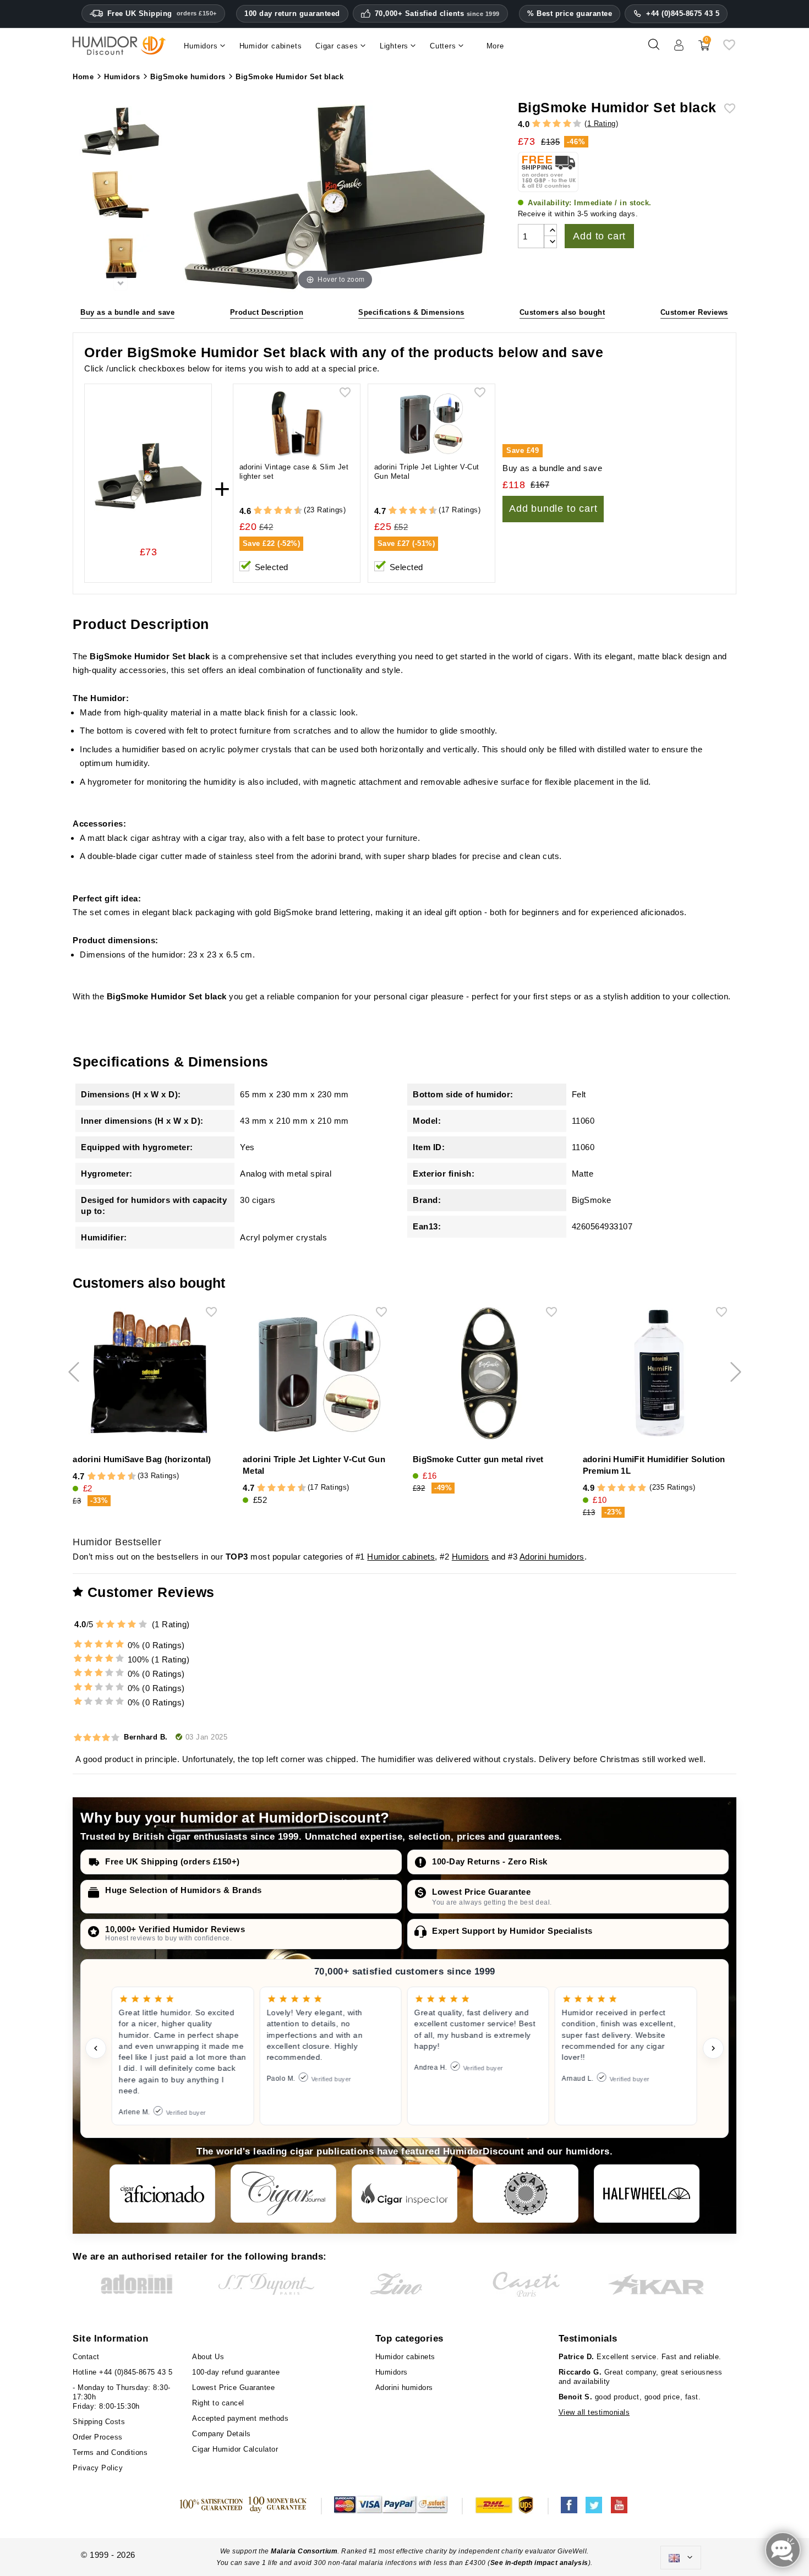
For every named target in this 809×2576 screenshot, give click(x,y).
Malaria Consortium (304, 2551)
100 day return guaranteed (292, 13)
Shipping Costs (99, 2422)
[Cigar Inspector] (404, 2194)
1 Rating (602, 124)
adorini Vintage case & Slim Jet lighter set (294, 472)
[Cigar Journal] (283, 2194)
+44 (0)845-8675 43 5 (683, 13)
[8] (288, 511)
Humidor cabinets (401, 1557)
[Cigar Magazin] (526, 2194)
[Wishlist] (729, 49)
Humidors (471, 1557)
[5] (577, 124)
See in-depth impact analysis (539, 2563)
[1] (536, 124)
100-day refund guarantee (236, 2372)
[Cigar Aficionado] (162, 2194)
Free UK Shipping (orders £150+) (173, 1861)
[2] (547, 124)
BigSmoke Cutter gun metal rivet (478, 1459)
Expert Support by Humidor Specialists (512, 1931)
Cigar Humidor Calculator (235, 2449)
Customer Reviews (694, 312)
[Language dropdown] (681, 2558)
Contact (86, 2357)
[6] (278, 511)
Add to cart (599, 236)
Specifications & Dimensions (411, 312)
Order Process (98, 2437)
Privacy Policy (98, 2468)
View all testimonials (594, 2412)
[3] (557, 124)
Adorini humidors (552, 1557)
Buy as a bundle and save (127, 312)
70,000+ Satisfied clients (437, 14)
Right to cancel (218, 2403)
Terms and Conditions (110, 2452)
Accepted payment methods (240, 2418)
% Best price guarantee (570, 13)
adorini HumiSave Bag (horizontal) (142, 1459)
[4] (567, 124)
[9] (293, 511)
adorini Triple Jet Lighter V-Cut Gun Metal (427, 472)
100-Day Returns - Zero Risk (490, 1861)
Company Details (222, 2434)
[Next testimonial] (713, 2048)
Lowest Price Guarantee (481, 1892)
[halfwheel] (647, 2194)
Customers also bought (562, 312)
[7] (283, 511)
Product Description (267, 312)
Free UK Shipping (162, 13)
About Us (208, 2357)
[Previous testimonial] (96, 2048)
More (495, 46)
